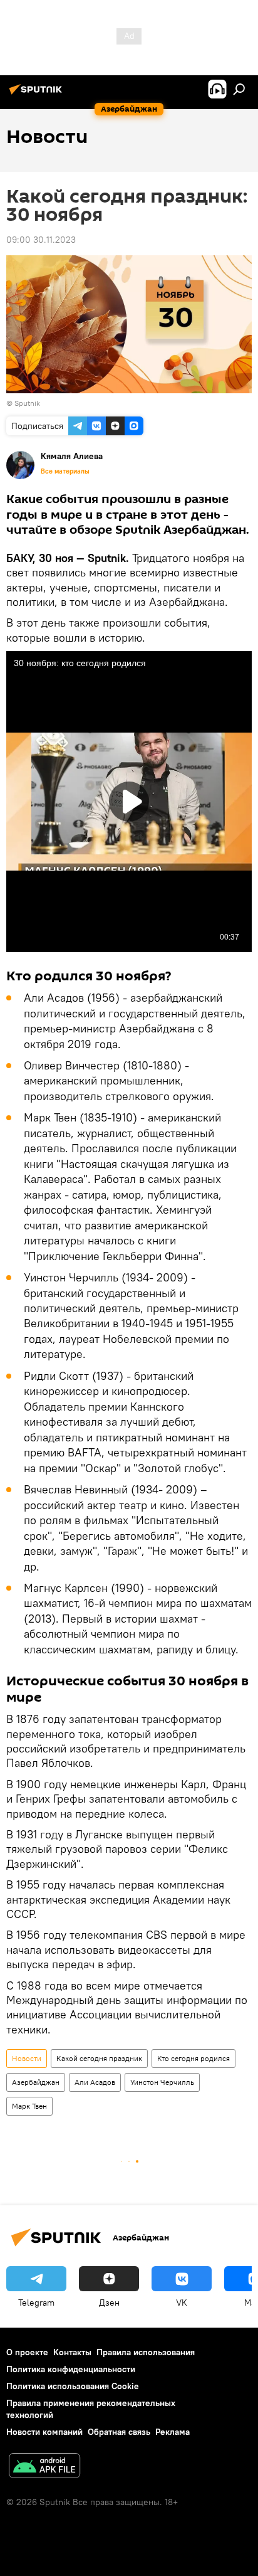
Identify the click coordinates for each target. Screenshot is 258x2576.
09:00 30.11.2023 (41, 240)
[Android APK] (44, 2467)
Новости (27, 2058)
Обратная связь (119, 2432)
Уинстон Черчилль (162, 2082)
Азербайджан (36, 2082)
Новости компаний (44, 2432)
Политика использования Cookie (73, 2386)
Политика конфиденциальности (71, 2369)
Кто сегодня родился (194, 2058)
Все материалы (65, 471)
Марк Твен (29, 2106)
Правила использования (146, 2352)
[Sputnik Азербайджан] (38, 94)
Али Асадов (95, 2082)
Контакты (72, 2352)
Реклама (173, 2432)
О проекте (27, 2352)
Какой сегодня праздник (99, 2058)
